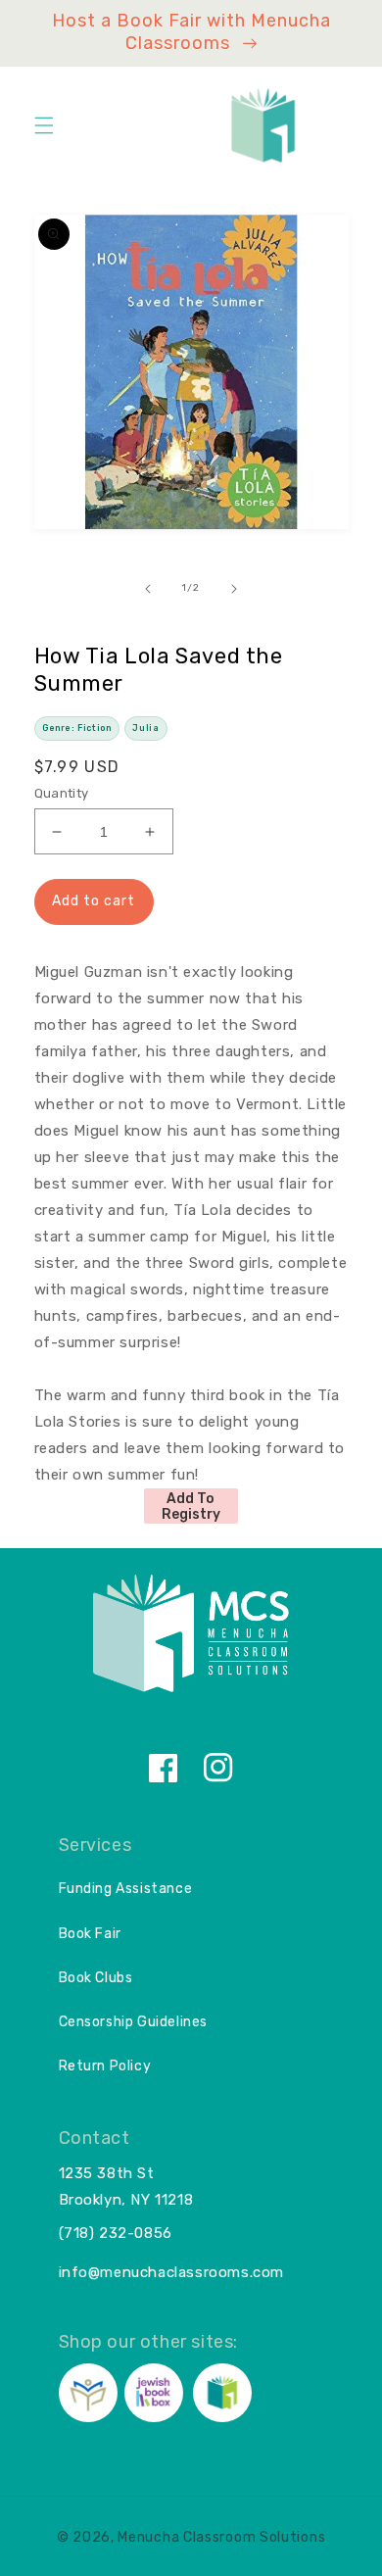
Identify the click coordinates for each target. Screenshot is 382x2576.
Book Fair (90, 1934)
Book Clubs (96, 1978)
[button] (44, 125)
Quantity (62, 793)
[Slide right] (234, 589)
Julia (145, 728)
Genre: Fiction (76, 728)
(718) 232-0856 (116, 2233)
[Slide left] (148, 589)
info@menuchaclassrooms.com (172, 2272)
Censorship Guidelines (134, 2022)
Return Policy (105, 2066)
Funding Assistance (126, 1889)
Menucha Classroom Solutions (221, 2537)
